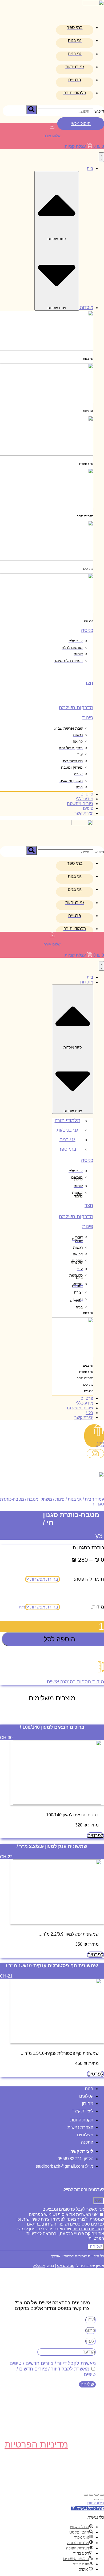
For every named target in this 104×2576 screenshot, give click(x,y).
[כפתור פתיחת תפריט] (101, 157)
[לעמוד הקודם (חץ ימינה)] (102, 2500)
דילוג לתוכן (95, 2503)
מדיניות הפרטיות (87, 2229)
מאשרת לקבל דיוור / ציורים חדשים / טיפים (53, 2363)
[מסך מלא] (97, 2495)
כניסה (87, 630)
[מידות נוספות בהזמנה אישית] (101, 1670)
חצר (89, 683)
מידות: (97, 1607)
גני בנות (75, 1499)
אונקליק (39, 2266)
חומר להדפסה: (89, 1579)
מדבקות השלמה (76, 707)
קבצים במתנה (100, 1444)
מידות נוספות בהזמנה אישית (75, 1682)
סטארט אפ (66, 2266)
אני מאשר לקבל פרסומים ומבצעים (73, 2209)
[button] (88, 2508)
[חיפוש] (31, 110)
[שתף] (91, 2495)
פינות (88, 718)
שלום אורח (52, 135)
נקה (22, 1607)
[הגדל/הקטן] (102, 2495)
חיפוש (99, 111)
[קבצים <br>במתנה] (99, 1432)
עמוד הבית (94, 1499)
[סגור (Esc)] (86, 2495)
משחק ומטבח (40, 1499)
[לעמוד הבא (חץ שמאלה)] (97, 2500)
